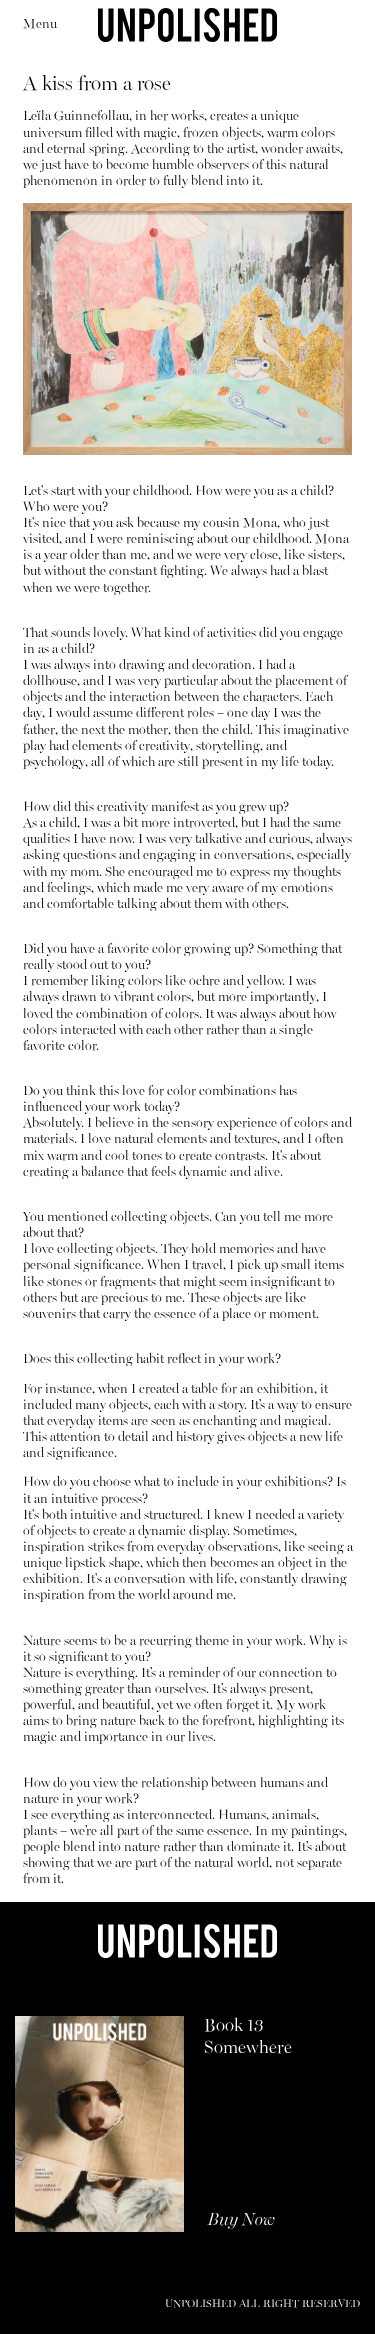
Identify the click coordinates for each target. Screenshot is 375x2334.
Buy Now (241, 2220)
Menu (40, 24)
